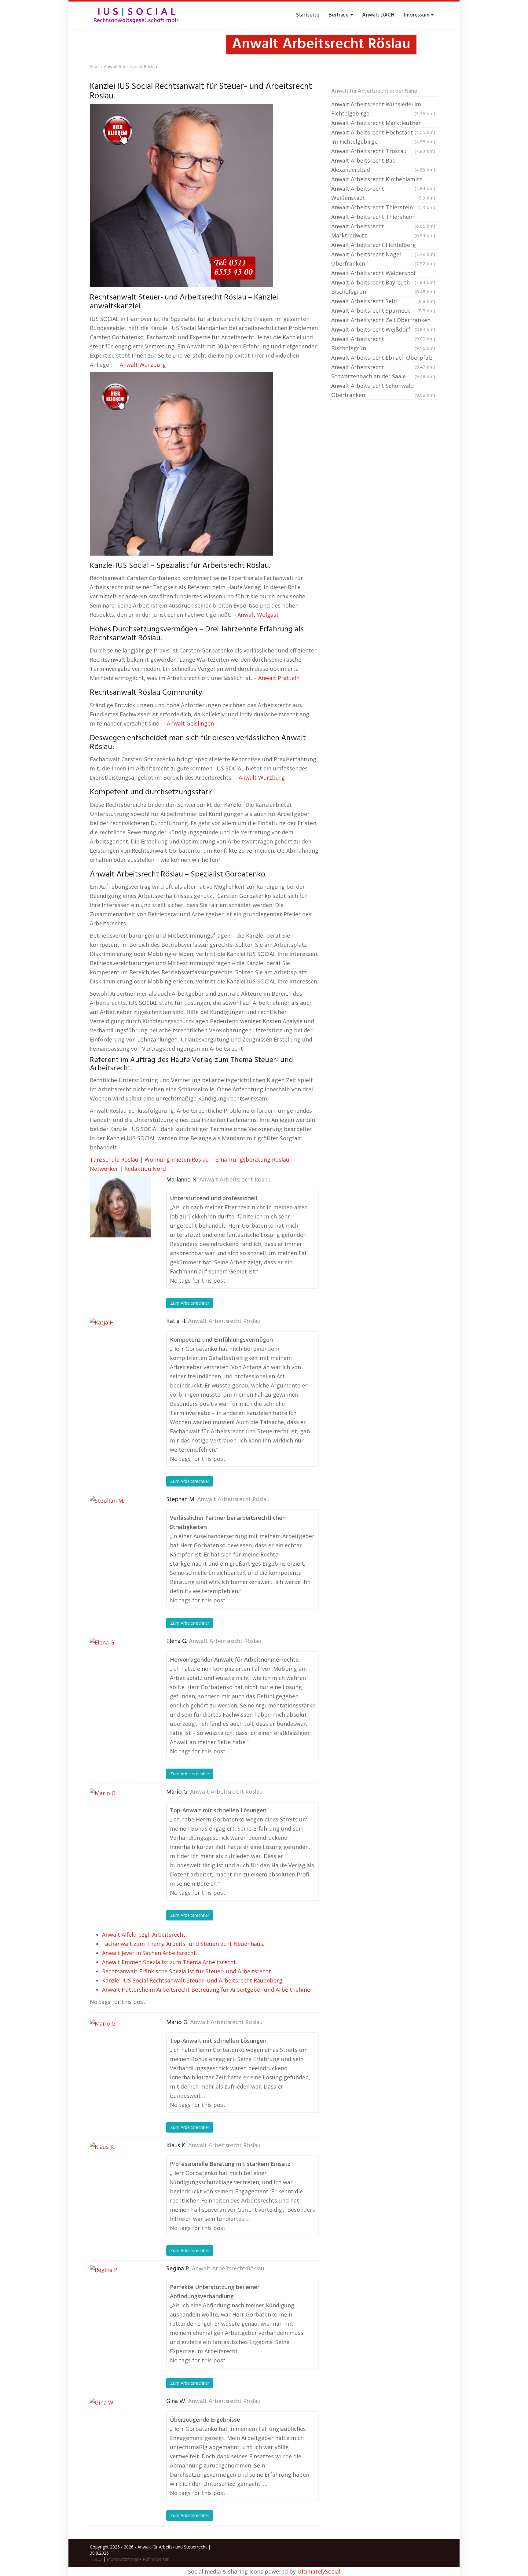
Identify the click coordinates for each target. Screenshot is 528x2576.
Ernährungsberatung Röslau (252, 1159)
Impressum (417, 15)
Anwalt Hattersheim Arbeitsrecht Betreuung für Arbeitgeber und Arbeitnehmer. (208, 1990)
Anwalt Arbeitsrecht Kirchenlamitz (383, 180)
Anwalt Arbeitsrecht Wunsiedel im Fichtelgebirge (383, 109)
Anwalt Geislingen (190, 723)
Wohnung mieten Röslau (177, 1159)
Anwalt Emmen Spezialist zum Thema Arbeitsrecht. (170, 1962)
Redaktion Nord (145, 1169)
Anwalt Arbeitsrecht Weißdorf (383, 330)
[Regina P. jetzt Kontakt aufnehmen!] (120, 2296)
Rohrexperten (156, 2559)
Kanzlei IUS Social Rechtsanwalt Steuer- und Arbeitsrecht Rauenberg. (193, 1980)
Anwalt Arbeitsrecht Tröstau (383, 151)
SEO (98, 2559)
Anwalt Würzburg (143, 365)
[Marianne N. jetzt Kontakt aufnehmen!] (120, 1207)
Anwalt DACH (378, 15)
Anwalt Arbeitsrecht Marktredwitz (383, 231)
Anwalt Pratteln (279, 678)
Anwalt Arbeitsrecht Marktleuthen (383, 123)
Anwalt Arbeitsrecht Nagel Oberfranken (383, 259)
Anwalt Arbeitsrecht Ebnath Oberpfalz (383, 358)
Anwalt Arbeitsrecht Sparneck (383, 311)
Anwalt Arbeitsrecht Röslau (235, 1180)
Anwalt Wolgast (258, 615)
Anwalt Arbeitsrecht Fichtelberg (383, 245)
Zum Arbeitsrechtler (190, 1303)
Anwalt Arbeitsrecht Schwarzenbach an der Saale (383, 372)
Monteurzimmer (123, 2559)
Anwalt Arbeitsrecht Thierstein (383, 207)
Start (95, 66)
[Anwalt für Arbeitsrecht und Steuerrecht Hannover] (136, 15)
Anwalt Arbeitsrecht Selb (383, 301)
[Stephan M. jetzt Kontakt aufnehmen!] (120, 1527)
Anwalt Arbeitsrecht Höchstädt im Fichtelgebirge (383, 137)
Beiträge (339, 15)
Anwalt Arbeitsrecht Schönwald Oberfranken (383, 390)
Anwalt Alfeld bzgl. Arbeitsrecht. (144, 1935)
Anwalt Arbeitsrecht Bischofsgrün (383, 344)
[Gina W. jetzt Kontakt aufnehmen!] (120, 2428)
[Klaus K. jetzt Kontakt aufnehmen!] (120, 2173)
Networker (104, 1169)
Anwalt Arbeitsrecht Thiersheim (383, 217)
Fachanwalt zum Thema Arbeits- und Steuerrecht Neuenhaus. (183, 1944)
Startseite (308, 15)
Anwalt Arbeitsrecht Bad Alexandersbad (383, 165)
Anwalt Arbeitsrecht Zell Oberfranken (383, 321)
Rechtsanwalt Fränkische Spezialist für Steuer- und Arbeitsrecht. (187, 1971)
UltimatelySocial (319, 2571)
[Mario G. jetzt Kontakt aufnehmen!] (120, 1819)
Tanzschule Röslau (114, 1159)
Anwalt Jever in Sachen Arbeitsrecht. (150, 1953)
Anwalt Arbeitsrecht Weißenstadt (383, 193)
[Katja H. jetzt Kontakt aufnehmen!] (120, 1348)
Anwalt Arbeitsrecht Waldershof (383, 274)
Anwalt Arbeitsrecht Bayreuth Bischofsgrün (383, 287)
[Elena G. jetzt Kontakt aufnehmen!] (120, 1668)
